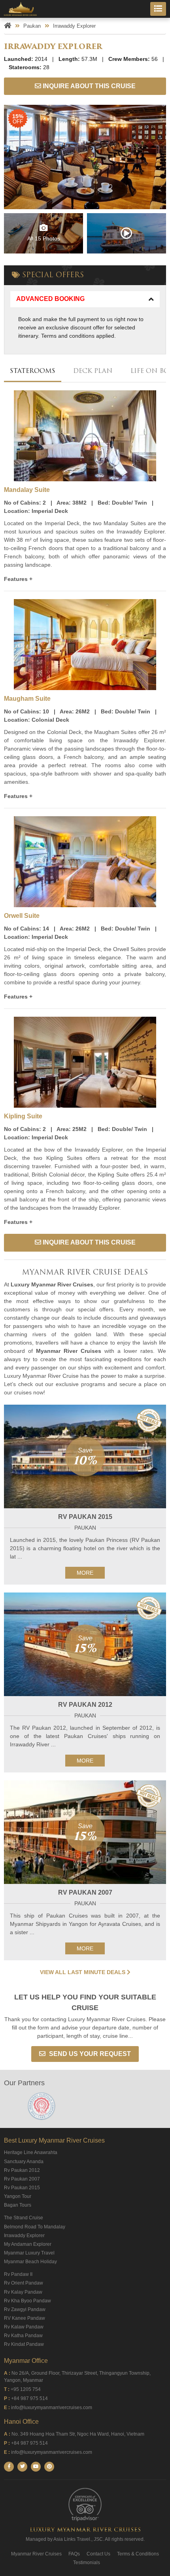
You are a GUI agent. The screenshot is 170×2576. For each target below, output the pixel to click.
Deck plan (93, 371)
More (85, 1573)
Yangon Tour (18, 2196)
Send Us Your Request (89, 2054)
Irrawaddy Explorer (24, 2236)
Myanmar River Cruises (36, 2554)
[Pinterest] (49, 2467)
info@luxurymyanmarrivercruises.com (52, 2408)
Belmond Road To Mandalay (35, 2227)
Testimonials (87, 2563)
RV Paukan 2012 (85, 1705)
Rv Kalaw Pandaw (24, 2327)
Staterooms (33, 371)
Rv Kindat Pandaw (24, 2344)
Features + (18, 579)
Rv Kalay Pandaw (23, 2292)
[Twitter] (22, 2467)
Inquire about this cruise (88, 86)
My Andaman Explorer (28, 2244)
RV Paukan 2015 (85, 1517)
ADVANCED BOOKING (50, 299)
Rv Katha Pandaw (23, 2336)
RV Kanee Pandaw (25, 2318)
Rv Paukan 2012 (22, 2170)
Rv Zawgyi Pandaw (25, 2309)
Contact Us (98, 2554)
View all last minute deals (83, 1972)
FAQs (74, 2554)
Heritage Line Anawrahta (31, 2152)
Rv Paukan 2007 (22, 2179)
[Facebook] (9, 2467)
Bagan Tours (18, 2205)
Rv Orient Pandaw (24, 2283)
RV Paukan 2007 (85, 1892)
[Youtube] (36, 2467)
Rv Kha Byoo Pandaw (27, 2301)
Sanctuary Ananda (24, 2162)
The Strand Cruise (24, 2218)
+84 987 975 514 (29, 2398)
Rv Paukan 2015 (22, 2188)
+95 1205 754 (26, 2389)
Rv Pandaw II (18, 2274)
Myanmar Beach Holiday (30, 2262)
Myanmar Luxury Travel (29, 2253)
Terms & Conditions (138, 2554)
